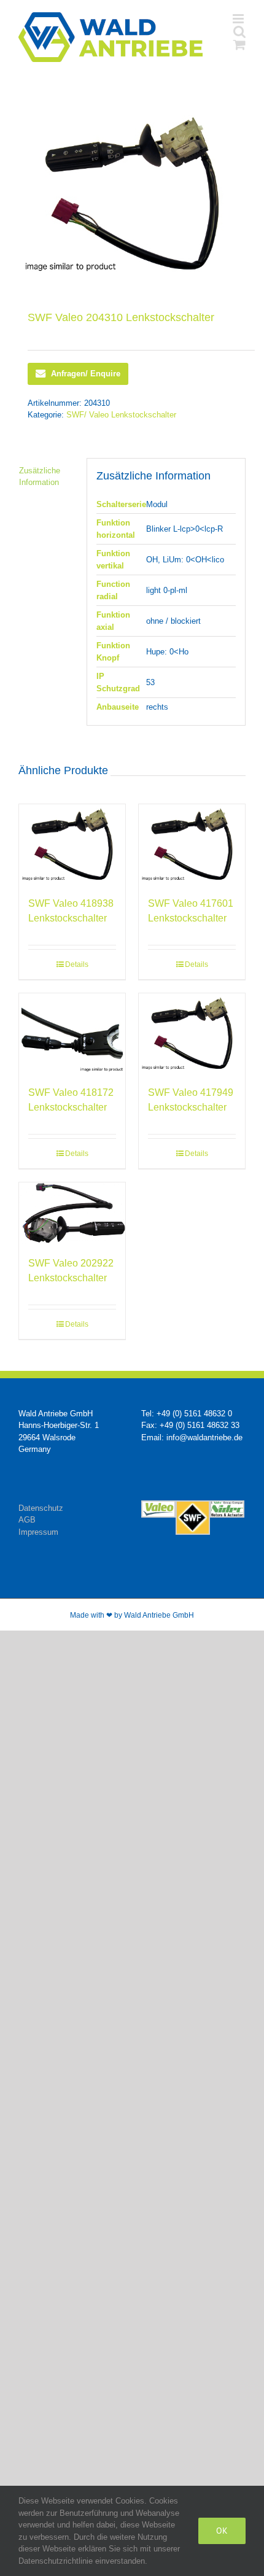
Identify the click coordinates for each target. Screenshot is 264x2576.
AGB (27, 1520)
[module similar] (132, 193)
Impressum (38, 1532)
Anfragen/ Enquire (86, 374)
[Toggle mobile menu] (239, 19)
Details (77, 964)
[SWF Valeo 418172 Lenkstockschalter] (72, 1033)
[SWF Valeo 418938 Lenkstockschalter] (72, 844)
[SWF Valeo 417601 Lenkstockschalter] (192, 844)
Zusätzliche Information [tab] (40, 477)
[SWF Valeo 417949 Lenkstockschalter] (192, 1033)
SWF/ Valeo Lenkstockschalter (121, 415)
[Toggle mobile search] (239, 32)
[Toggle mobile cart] (239, 45)
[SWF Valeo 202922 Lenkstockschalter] (72, 1213)
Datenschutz (41, 1508)
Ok (222, 2531)
